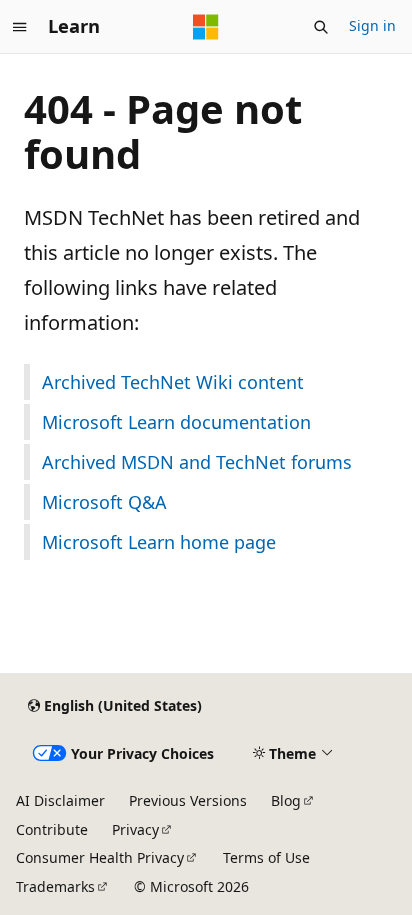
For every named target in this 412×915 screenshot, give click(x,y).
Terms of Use (266, 857)
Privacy (135, 829)
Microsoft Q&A (104, 502)
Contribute (52, 829)
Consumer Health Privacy (100, 857)
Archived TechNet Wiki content (173, 382)
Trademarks (55, 886)
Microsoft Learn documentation (176, 422)
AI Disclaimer (60, 800)
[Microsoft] (206, 27)
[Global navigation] (20, 27)
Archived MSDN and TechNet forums (197, 462)
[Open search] (321, 27)
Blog (286, 800)
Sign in (372, 25)
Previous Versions (188, 800)
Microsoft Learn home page (159, 542)
